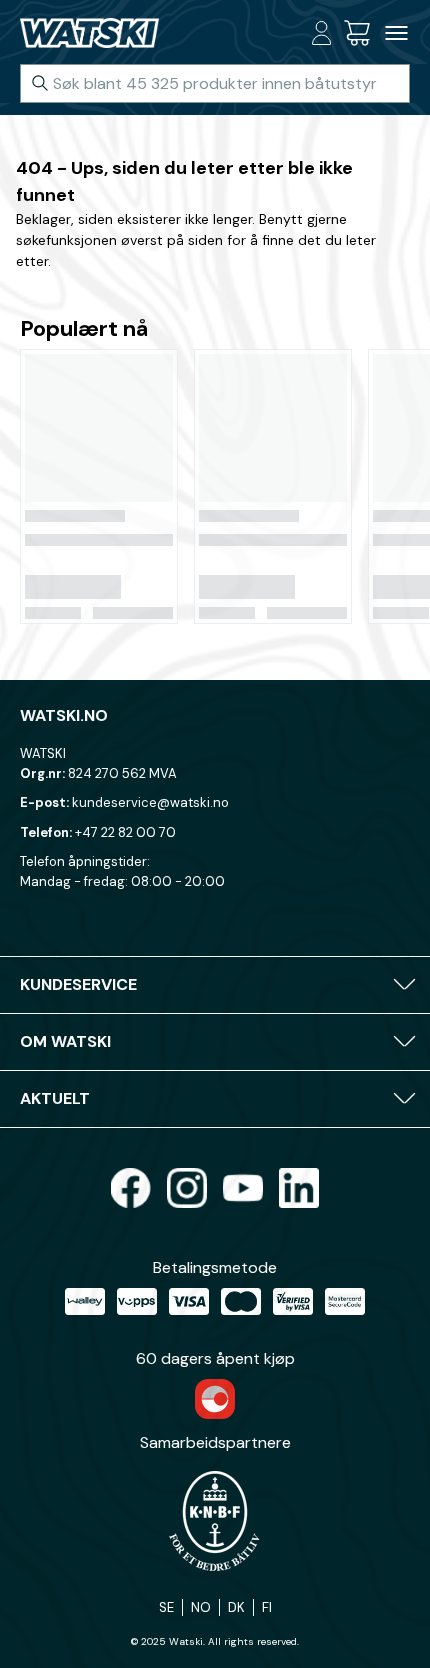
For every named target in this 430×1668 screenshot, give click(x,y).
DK (236, 1607)
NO (201, 1607)
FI (267, 1607)
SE (166, 1607)
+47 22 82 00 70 (125, 832)
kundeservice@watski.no (150, 802)
